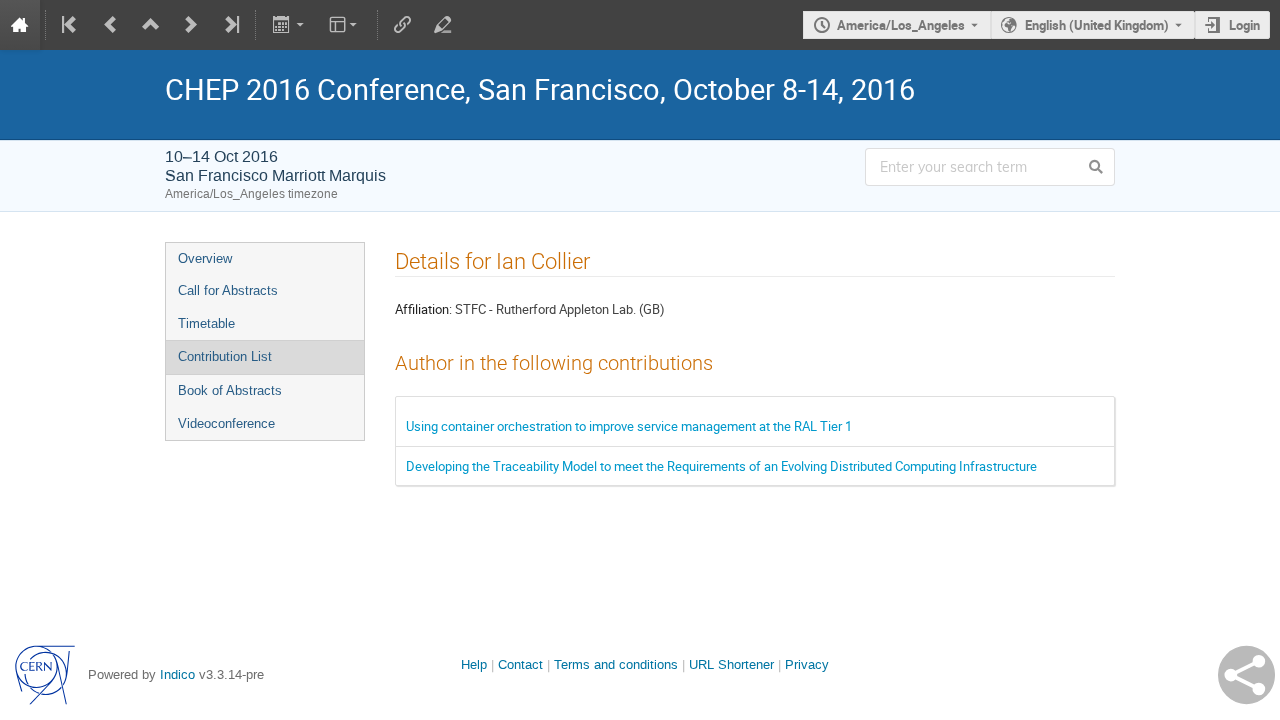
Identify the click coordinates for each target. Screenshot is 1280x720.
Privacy (807, 664)
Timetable (206, 323)
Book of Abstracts (230, 390)
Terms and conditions (616, 664)
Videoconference (226, 423)
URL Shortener (731, 664)
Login (1244, 25)
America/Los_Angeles (901, 25)
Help (474, 664)
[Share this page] (1246, 675)
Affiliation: (423, 309)
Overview (205, 258)
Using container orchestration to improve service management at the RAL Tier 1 (629, 426)
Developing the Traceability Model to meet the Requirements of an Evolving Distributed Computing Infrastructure (721, 466)
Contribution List (225, 356)
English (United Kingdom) (1097, 25)
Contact (520, 664)
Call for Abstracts (228, 290)
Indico (177, 674)
